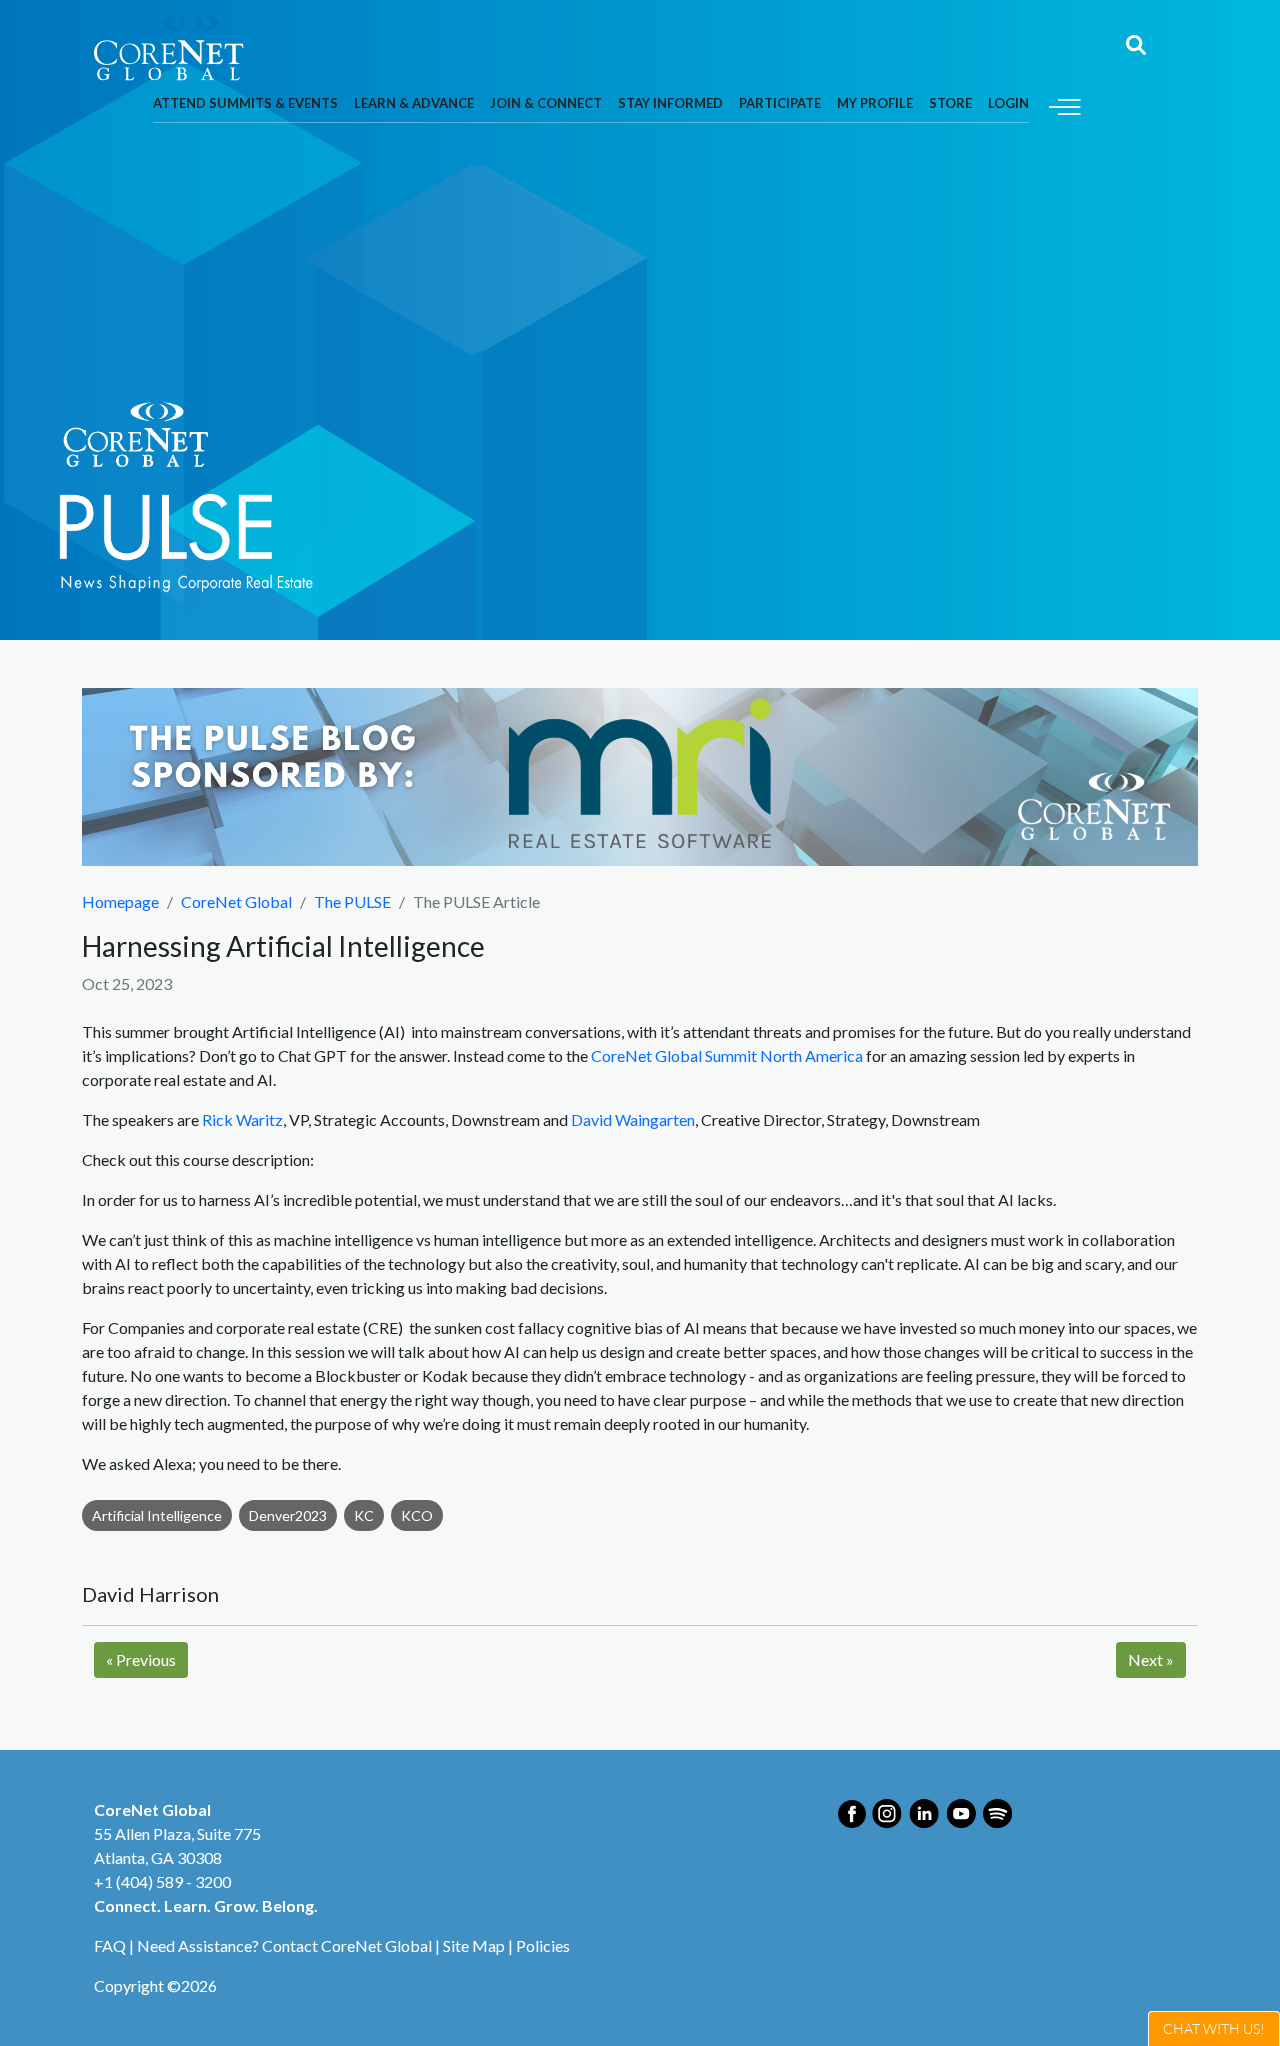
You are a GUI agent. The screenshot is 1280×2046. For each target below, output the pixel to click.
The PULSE (352, 901)
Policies (543, 1945)
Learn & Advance (414, 103)
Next (1151, 1659)
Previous (141, 1659)
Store (950, 103)
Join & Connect (546, 103)
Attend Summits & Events (245, 103)
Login (1008, 103)
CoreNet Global (236, 901)
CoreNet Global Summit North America (727, 1055)
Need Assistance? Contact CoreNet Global (284, 1945)
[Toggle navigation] (1065, 104)
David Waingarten (633, 1119)
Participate (780, 103)
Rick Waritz (242, 1119)
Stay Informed (670, 103)
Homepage (120, 901)
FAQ (110, 1945)
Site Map (474, 1945)
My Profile (875, 103)
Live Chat (1214, 2028)
